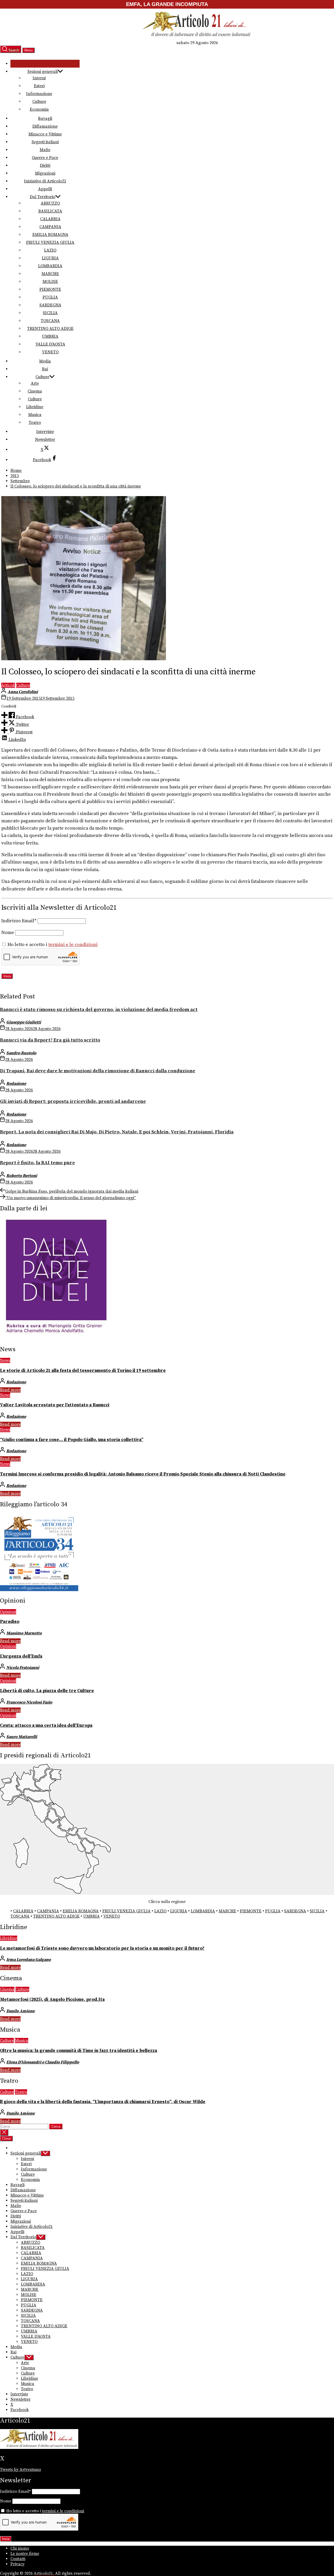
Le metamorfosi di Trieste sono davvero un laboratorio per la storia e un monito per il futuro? (102, 1948)
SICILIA (50, 313)
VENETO (50, 352)
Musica (35, 415)
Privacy (17, 2564)
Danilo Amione (20, 2011)
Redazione (16, 1084)
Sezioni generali (43, 72)
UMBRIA (50, 336)
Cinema (35, 391)
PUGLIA (50, 297)
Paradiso (10, 1622)
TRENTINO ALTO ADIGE (50, 329)
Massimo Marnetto (24, 1633)
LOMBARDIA (50, 266)
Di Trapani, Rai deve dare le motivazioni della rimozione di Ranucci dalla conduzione (98, 1071)
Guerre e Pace (45, 158)
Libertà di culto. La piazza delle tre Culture (47, 1691)
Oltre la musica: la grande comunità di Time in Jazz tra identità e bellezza (79, 2051)
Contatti (18, 2559)
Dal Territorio (43, 197)
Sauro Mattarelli (22, 1737)
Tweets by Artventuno (20, 2470)
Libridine (35, 407)
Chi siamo (20, 2548)
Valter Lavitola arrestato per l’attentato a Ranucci (55, 1405)
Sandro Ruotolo (21, 1053)
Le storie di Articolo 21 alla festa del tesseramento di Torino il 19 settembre (83, 1371)
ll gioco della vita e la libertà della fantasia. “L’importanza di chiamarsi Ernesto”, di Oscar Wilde (103, 2102)
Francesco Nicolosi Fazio (29, 1702)
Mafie (45, 150)
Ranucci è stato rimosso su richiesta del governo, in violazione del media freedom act (99, 1010)
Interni (39, 78)
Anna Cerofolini (23, 692)
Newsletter (45, 439)
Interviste (45, 432)
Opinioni (8, 1612)
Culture (39, 102)
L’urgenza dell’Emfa (21, 1656)
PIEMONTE (50, 289)
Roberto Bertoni (22, 1176)
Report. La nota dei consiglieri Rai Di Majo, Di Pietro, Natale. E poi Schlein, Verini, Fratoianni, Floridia (117, 1132)
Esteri (39, 86)
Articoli (8, 685)
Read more (10, 1390)
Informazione (39, 94)
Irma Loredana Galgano (29, 1960)
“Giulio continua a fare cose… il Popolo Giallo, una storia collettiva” (72, 1440)
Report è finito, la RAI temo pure (37, 1163)
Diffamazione (45, 126)
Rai (45, 369)
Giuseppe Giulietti (24, 1022)
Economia (39, 109)
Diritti (45, 165)
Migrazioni (45, 173)
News (5, 1360)
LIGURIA (50, 258)
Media (45, 361)
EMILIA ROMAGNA (50, 235)
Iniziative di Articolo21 (45, 181)
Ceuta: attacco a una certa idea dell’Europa (46, 1726)
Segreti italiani (45, 142)
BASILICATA (50, 211)
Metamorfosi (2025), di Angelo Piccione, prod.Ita (52, 2000)
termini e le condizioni (73, 945)
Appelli (45, 189)
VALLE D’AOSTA (50, 344)
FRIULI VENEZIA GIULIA (50, 242)
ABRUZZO (50, 203)
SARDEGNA (50, 305)
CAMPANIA (50, 227)
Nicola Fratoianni (23, 1668)
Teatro (35, 423)
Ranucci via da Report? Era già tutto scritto (50, 1040)
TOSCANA (50, 321)
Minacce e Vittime (45, 134)
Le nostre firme (25, 2554)
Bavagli (45, 118)
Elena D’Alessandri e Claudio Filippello (43, 2062)
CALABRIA (50, 219)
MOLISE (50, 282)
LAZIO (50, 250)
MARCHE (50, 274)
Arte (35, 383)
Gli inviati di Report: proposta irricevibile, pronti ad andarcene (73, 1101)
